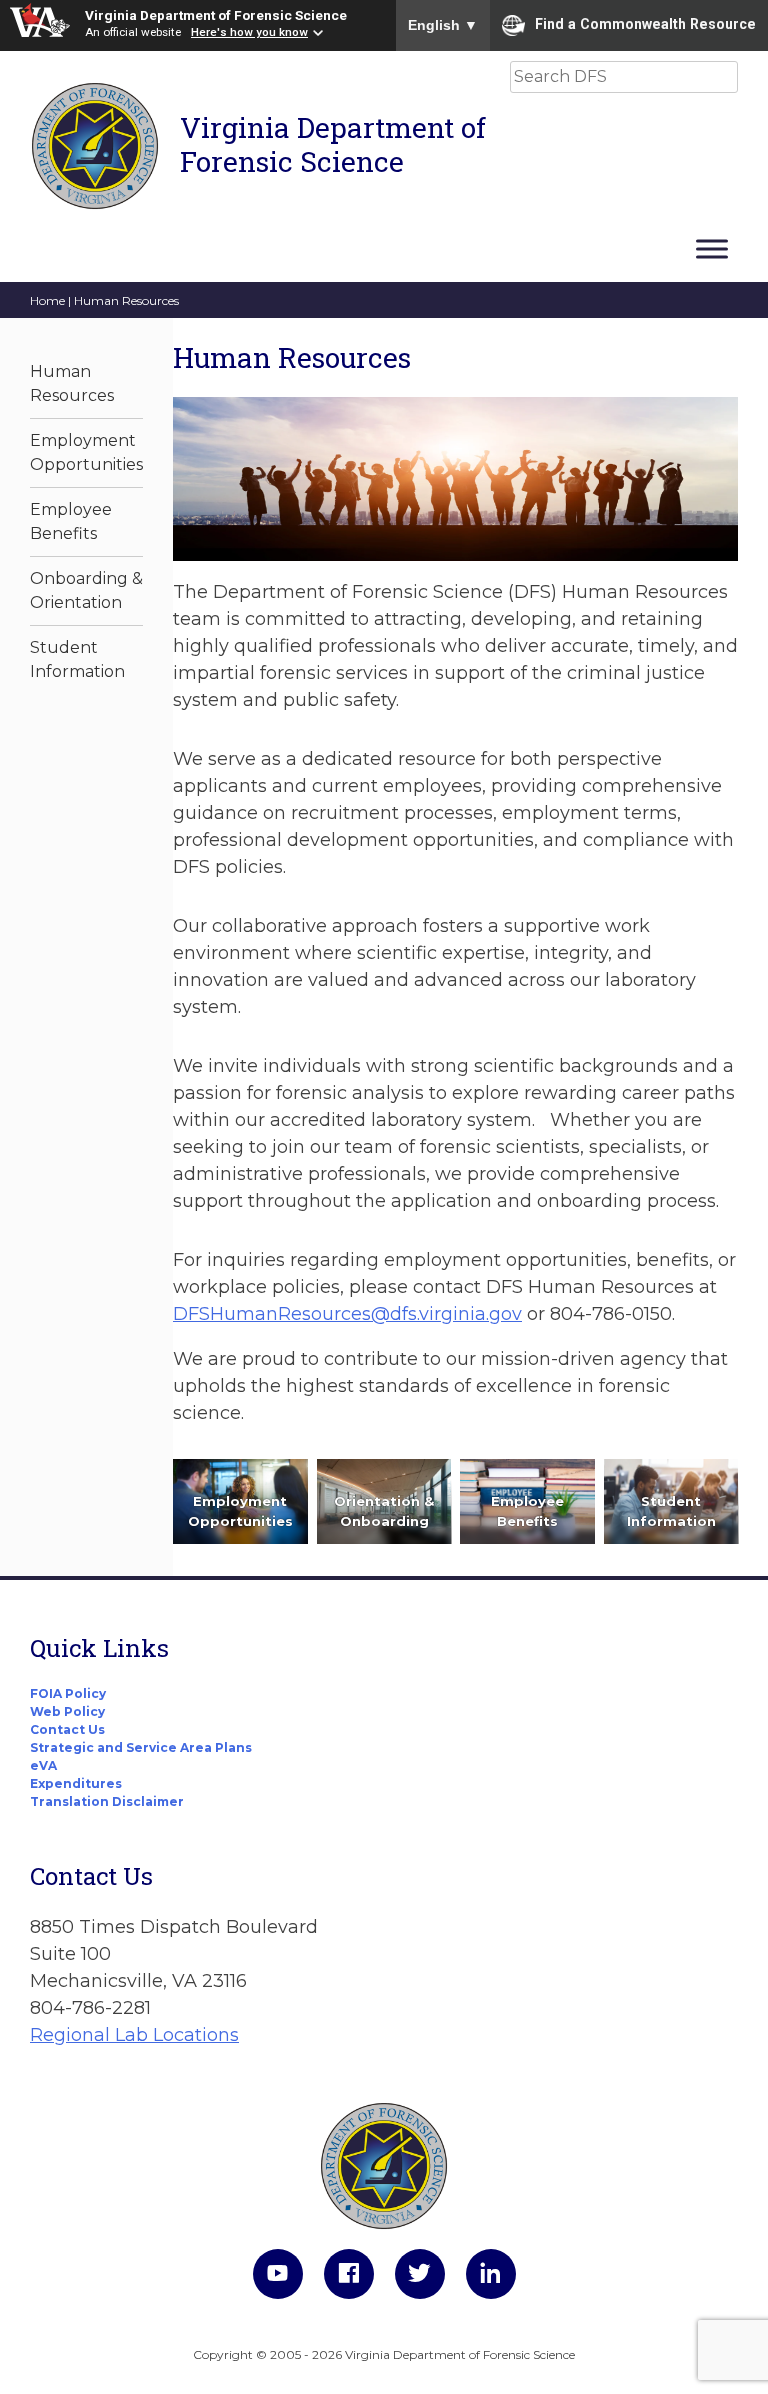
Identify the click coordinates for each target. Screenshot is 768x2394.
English (443, 25)
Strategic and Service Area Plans (141, 1747)
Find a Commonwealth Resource (645, 24)
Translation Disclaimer (107, 1801)
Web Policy (67, 1711)
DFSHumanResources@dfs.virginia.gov (347, 1314)
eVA (43, 1765)
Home (47, 300)
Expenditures (76, 1783)
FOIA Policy (68, 1693)
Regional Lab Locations (134, 2035)
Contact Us (67, 1729)
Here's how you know (249, 32)
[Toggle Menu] (712, 248)
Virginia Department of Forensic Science (216, 15)
